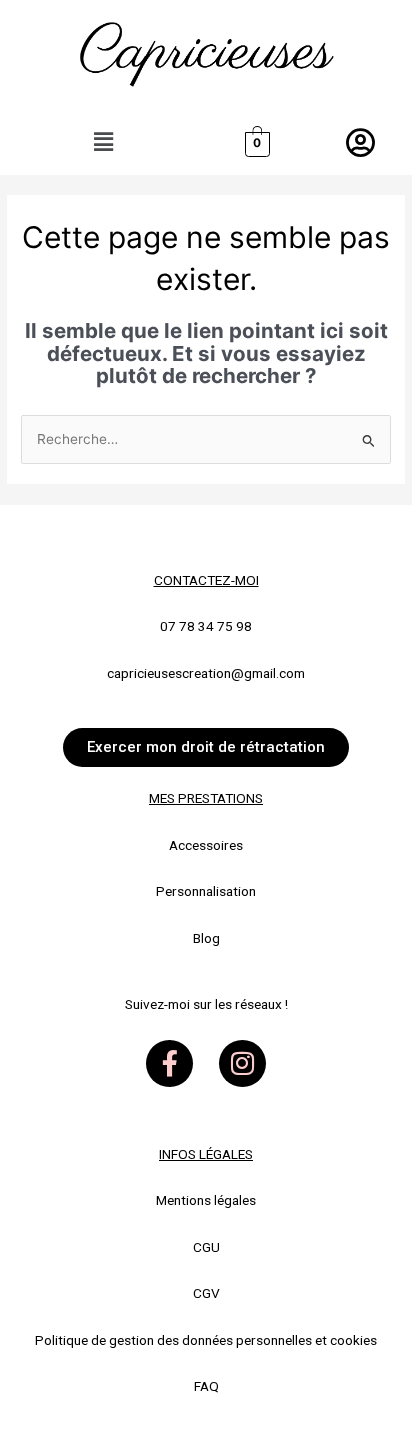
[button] (103, 142)
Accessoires (206, 845)
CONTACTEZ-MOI (206, 580)
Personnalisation (206, 891)
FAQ (206, 1386)
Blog (206, 938)
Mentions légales (206, 1200)
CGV (206, 1293)
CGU (206, 1247)
